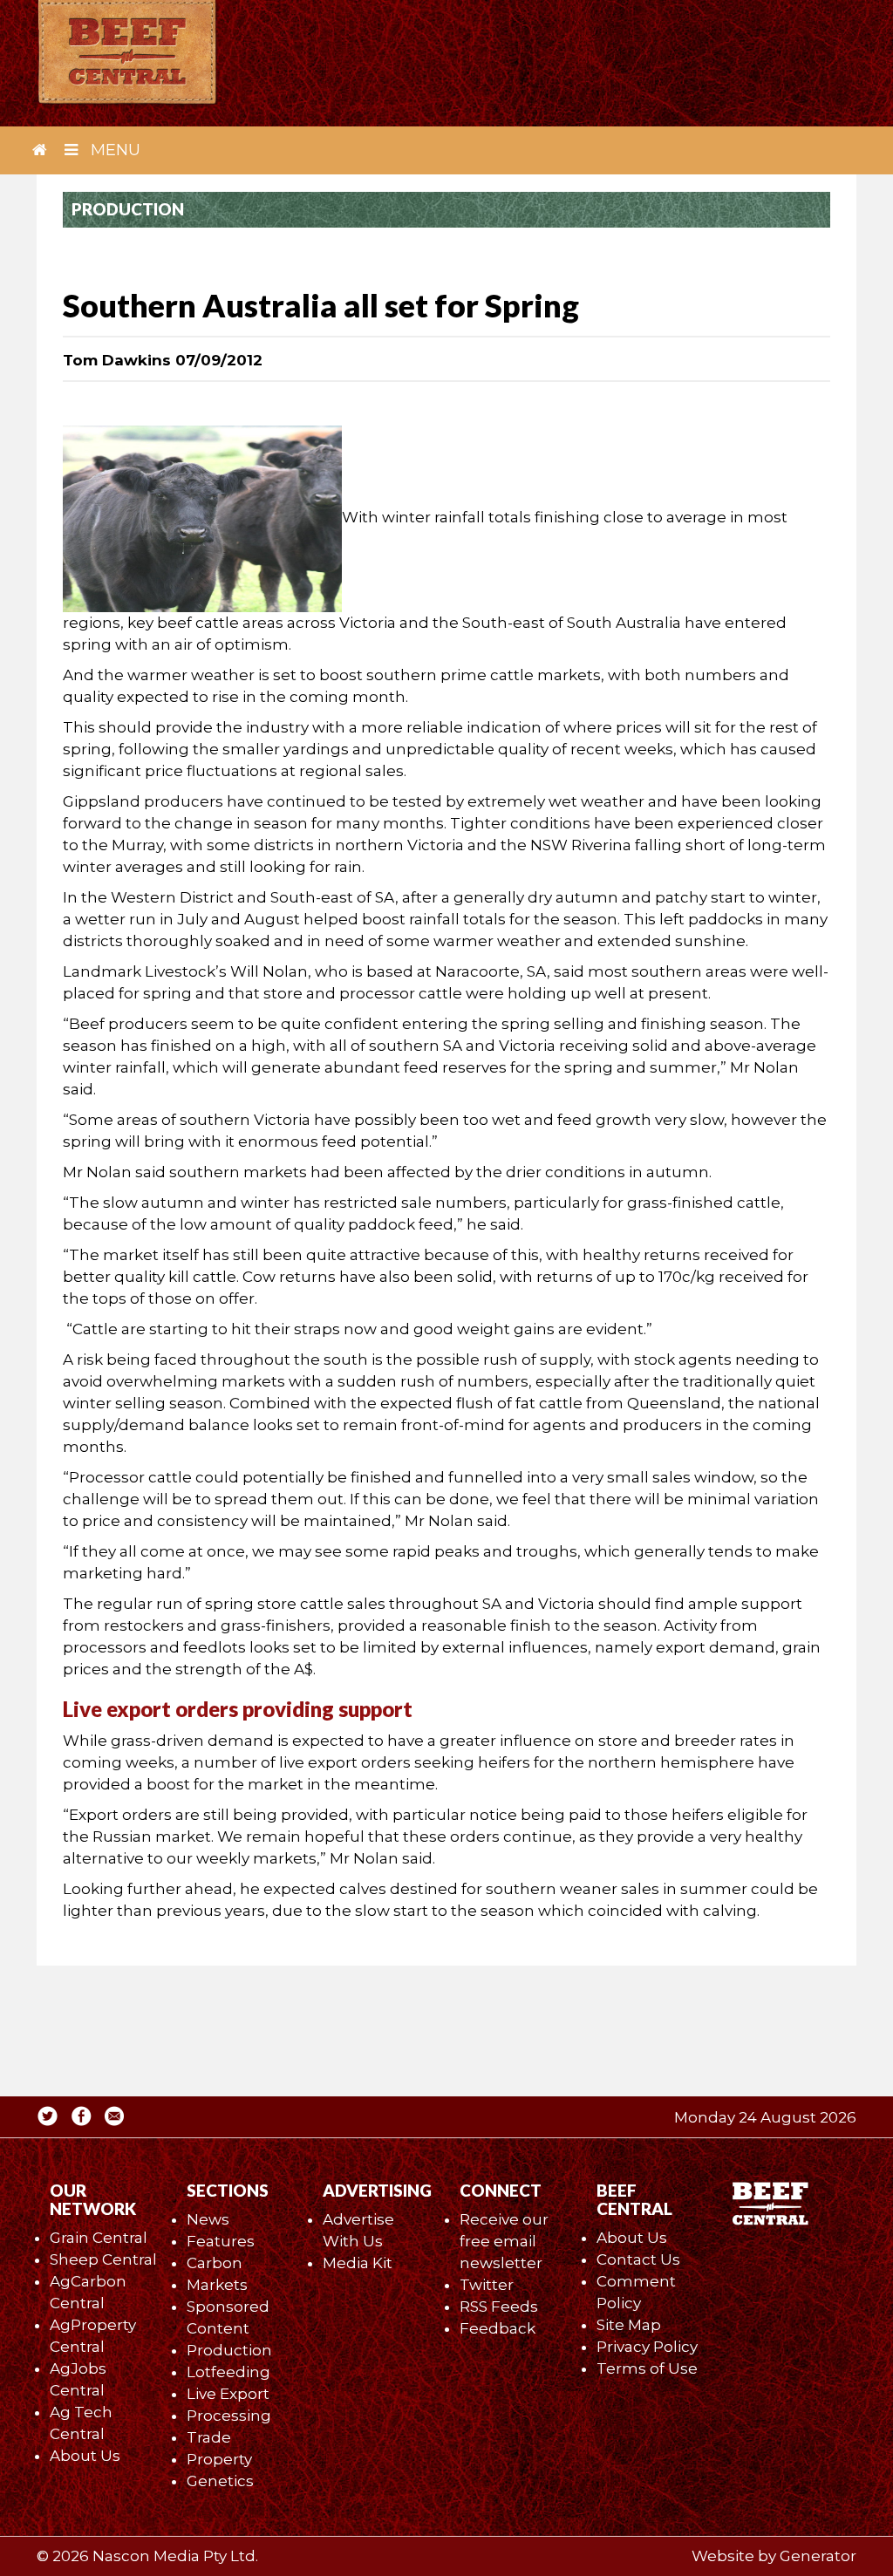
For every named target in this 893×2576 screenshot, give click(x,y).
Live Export (228, 2394)
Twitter (487, 2285)
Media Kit (358, 2263)
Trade (209, 2437)
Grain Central (99, 2238)
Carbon (215, 2263)
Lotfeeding (228, 2372)
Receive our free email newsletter (504, 2241)
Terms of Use (647, 2368)
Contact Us (638, 2259)
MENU (113, 150)
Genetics (220, 2481)
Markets (217, 2285)
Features (221, 2241)
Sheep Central (103, 2259)
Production (229, 2350)
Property (219, 2459)
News (208, 2219)
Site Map (629, 2325)
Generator (818, 2556)
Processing (229, 2416)
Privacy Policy (647, 2347)
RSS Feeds (499, 2307)
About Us (85, 2456)
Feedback (498, 2328)
